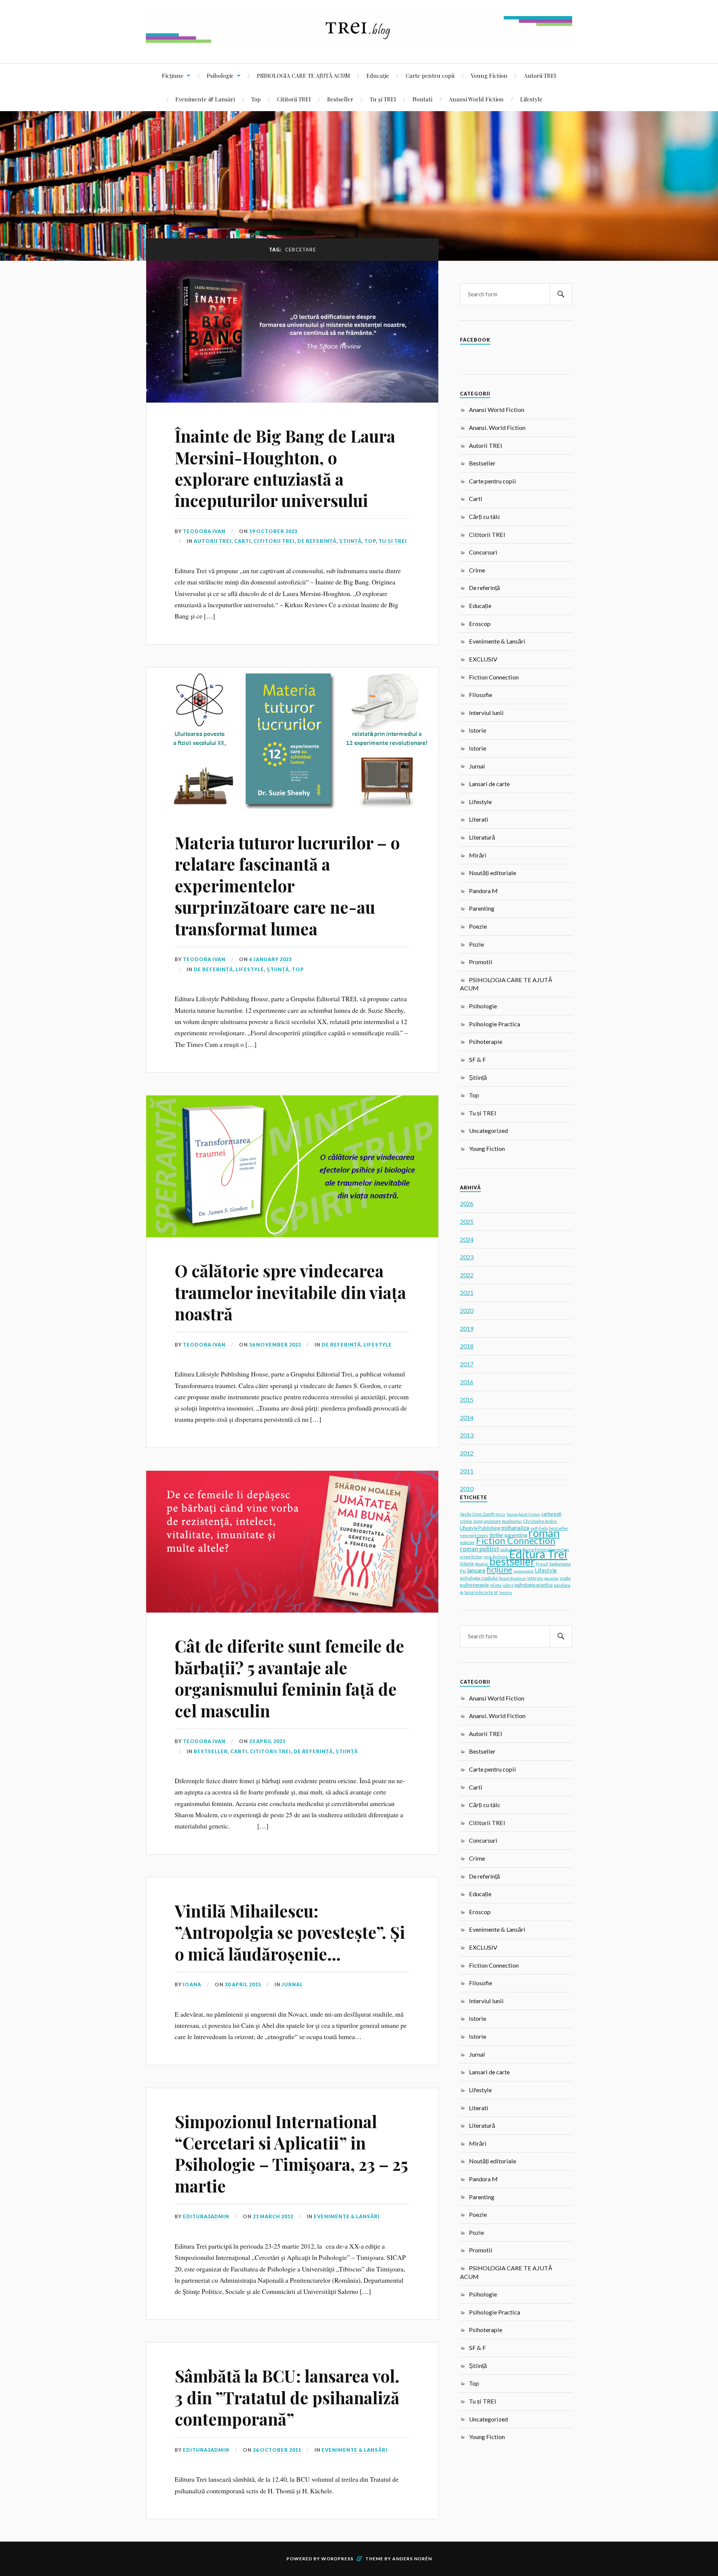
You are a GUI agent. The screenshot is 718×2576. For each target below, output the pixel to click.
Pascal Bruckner (513, 1578)
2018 (467, 1346)
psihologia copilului (479, 1578)
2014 (467, 1417)
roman (544, 1533)
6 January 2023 (270, 959)
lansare (476, 1570)
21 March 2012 (273, 2216)
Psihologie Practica (495, 1024)
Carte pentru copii (430, 75)
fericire (506, 1592)
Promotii (481, 962)
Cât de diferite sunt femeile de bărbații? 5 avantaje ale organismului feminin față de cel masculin (289, 1678)
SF (496, 1592)
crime (466, 1521)
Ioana (192, 1984)
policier (467, 1542)
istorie (467, 1564)
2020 (467, 1310)
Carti (243, 541)
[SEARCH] (561, 294)
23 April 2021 (267, 1741)
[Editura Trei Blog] (359, 41)
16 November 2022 (275, 1345)
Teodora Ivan (204, 531)
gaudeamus (512, 1521)
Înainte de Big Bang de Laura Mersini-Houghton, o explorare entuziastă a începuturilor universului (285, 468)
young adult (524, 1571)
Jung (478, 1521)
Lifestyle (531, 99)
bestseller (512, 1561)
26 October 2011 (277, 2450)
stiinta (496, 1585)
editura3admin (206, 2216)
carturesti (551, 1514)
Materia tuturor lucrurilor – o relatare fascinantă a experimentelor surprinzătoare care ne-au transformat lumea (287, 885)
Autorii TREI (540, 75)
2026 (467, 1203)
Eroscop (480, 624)
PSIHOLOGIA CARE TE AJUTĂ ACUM (303, 75)
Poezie (478, 926)
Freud (542, 1564)
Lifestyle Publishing (480, 1528)
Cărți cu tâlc (485, 517)
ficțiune (499, 1570)
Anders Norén (412, 2559)
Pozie (476, 944)
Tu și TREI (383, 99)
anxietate (492, 1521)
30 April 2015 (243, 1984)
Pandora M (483, 891)
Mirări (478, 855)
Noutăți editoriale (493, 873)
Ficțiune (173, 75)
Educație (378, 75)
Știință (350, 541)
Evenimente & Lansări (205, 99)
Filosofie (481, 695)
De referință (317, 541)
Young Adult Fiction (523, 1514)
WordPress (337, 2559)
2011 (467, 1471)
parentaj (551, 1578)
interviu (535, 1578)
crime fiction (471, 1557)
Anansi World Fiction (476, 99)
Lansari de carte (489, 784)
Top (256, 99)
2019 (467, 1328)
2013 (467, 1435)
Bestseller (340, 99)
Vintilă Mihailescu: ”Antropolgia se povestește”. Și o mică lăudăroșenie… (290, 1932)
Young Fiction (489, 75)
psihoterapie (474, 1585)
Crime (477, 570)
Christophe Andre (540, 1521)
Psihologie (220, 75)
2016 (467, 1382)
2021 (467, 1292)
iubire (508, 1585)
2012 (467, 1453)
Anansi (482, 1564)
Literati (479, 819)
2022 (467, 1275)
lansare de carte (479, 1592)
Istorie (478, 730)
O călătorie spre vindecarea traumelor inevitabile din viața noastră (290, 1292)
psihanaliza (515, 1528)
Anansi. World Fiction (497, 427)
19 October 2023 (273, 531)
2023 (467, 1257)
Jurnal (292, 1984)
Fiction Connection (494, 677)
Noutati (422, 99)
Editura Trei (538, 1554)
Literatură (482, 837)
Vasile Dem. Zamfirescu (483, 1514)
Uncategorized (488, 1130)
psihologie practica (534, 1585)
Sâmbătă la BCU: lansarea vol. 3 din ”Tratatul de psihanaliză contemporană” (287, 2397)
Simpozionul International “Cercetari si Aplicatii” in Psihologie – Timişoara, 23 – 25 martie (291, 2153)
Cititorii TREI (294, 99)
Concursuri (483, 552)
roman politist (480, 1549)
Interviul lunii (486, 713)
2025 (467, 1221)
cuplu (565, 1578)
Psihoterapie (486, 1041)
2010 (467, 1489)
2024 (467, 1239)
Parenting (482, 908)
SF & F (477, 1059)
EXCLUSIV (483, 659)
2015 (467, 1399)
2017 (467, 1364)
